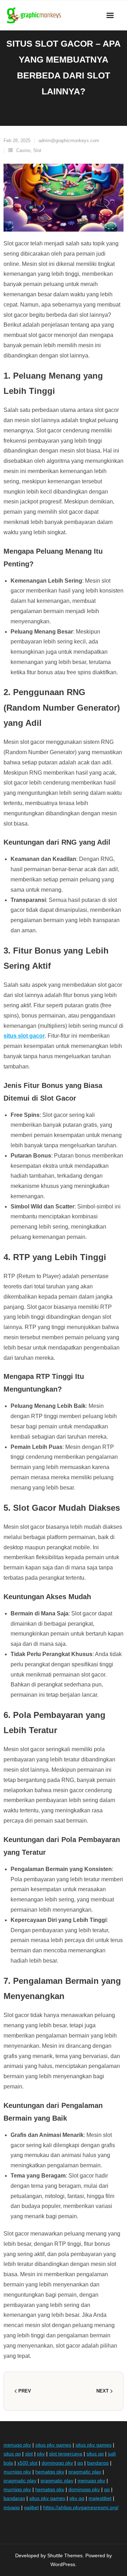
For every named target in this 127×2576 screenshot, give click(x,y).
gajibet (31, 2507)
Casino (23, 150)
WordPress (63, 2564)
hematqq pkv (50, 2472)
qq (80, 2463)
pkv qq (77, 2498)
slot (29, 2454)
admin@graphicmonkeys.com (69, 141)
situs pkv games (53, 2445)
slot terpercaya (66, 2454)
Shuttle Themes (65, 2555)
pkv (41, 2454)
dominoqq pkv (57, 2463)
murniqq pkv (17, 2472)
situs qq (12, 2454)
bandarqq (98, 2463)
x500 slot (27, 2463)
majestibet (100, 2498)
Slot (37, 150)
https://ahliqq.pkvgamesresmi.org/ (81, 2507)
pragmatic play (85, 2472)
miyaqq (12, 2507)
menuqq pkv (17, 2445)
